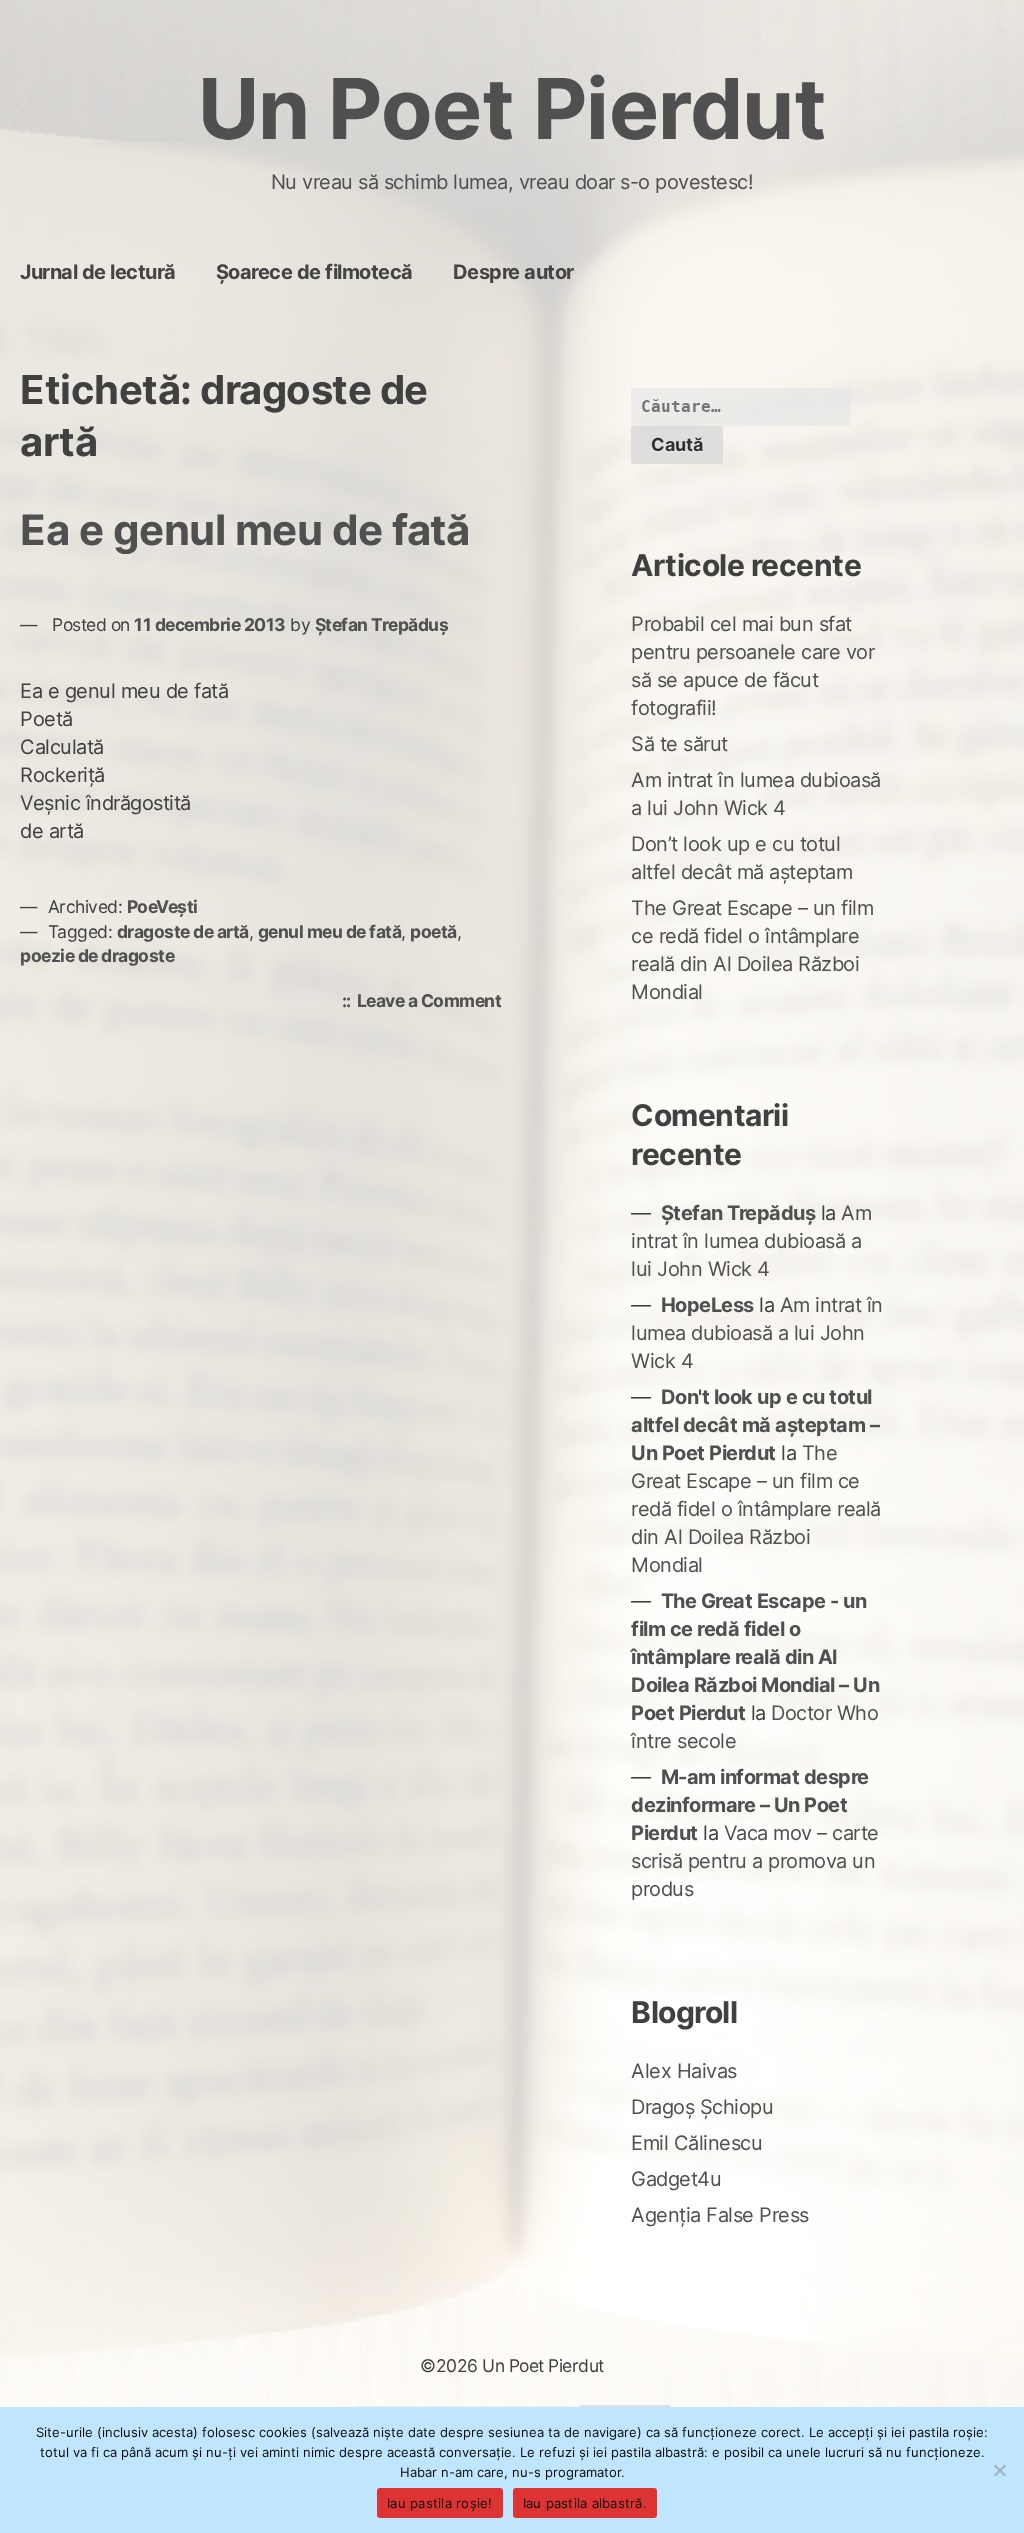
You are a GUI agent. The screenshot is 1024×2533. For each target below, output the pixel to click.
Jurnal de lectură (98, 272)
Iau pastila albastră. (585, 2503)
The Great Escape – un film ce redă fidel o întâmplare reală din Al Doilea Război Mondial (756, 1509)
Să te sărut (679, 744)
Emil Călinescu (696, 2143)
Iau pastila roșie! (440, 2503)
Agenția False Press (720, 2215)
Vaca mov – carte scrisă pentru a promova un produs (755, 1861)
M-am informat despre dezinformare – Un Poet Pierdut (750, 1805)
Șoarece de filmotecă (314, 272)
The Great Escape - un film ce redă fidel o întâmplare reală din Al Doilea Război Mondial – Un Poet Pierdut (755, 1657)
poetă (433, 931)
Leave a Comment (434, 1002)
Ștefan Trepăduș (382, 624)
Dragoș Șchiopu (702, 2107)
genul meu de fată (330, 931)
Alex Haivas (684, 2071)
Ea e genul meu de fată (244, 529)
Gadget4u (676, 2179)
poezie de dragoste (97, 955)
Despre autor (513, 272)
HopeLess (707, 1305)
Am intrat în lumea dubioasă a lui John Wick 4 (751, 1241)
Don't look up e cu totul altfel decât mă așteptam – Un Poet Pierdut (755, 1425)
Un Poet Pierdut (512, 108)
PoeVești (162, 906)
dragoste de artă (183, 931)
